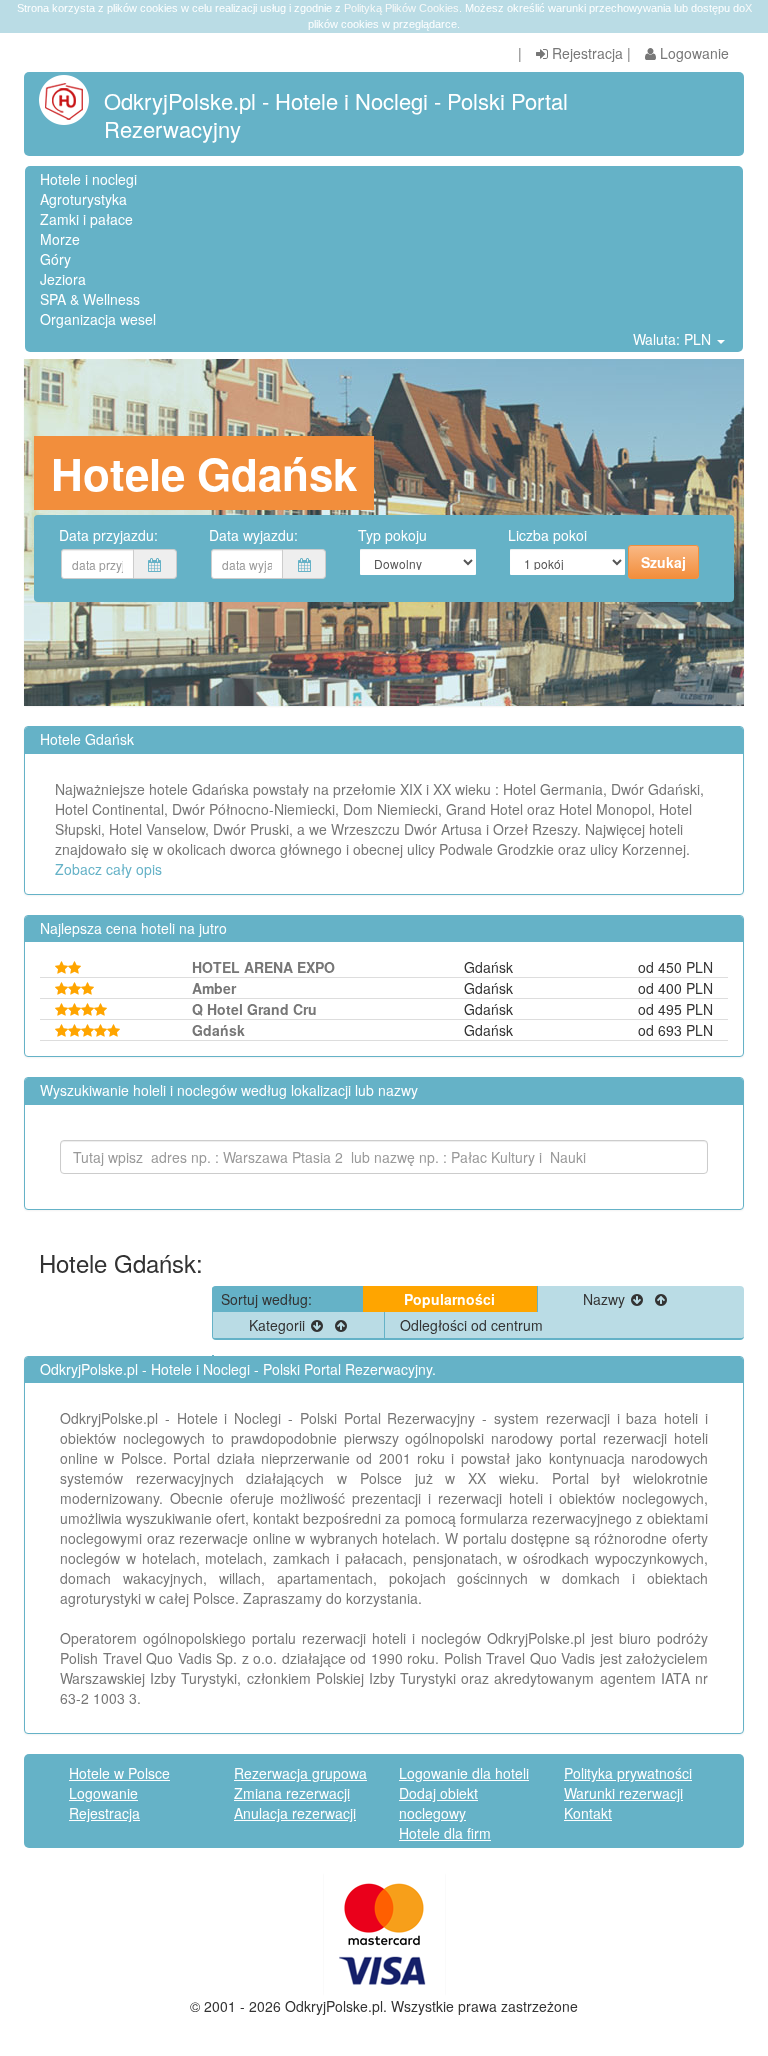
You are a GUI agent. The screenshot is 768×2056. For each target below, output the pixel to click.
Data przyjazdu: (108, 535)
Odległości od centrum (471, 1325)
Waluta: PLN (674, 339)
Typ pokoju (392, 535)
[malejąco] (637, 1299)
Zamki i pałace (86, 219)
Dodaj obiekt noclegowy (438, 1803)
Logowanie (692, 53)
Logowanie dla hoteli (464, 1773)
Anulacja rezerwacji (295, 1813)
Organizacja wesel (98, 319)
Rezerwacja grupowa (300, 1773)
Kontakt (588, 1813)
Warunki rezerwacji (623, 1793)
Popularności (449, 1299)
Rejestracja (585, 53)
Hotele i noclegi (88, 179)
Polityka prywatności (628, 1773)
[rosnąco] (661, 1299)
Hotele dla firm (445, 1833)
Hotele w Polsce (119, 1773)
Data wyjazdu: (253, 535)
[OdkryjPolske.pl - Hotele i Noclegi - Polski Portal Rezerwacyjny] (71, 100)
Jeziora (63, 279)
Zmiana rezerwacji (292, 1793)
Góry (55, 259)
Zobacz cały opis (108, 869)
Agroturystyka (83, 199)
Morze (60, 239)
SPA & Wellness (90, 299)
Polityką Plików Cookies (401, 8)
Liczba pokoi (547, 535)
